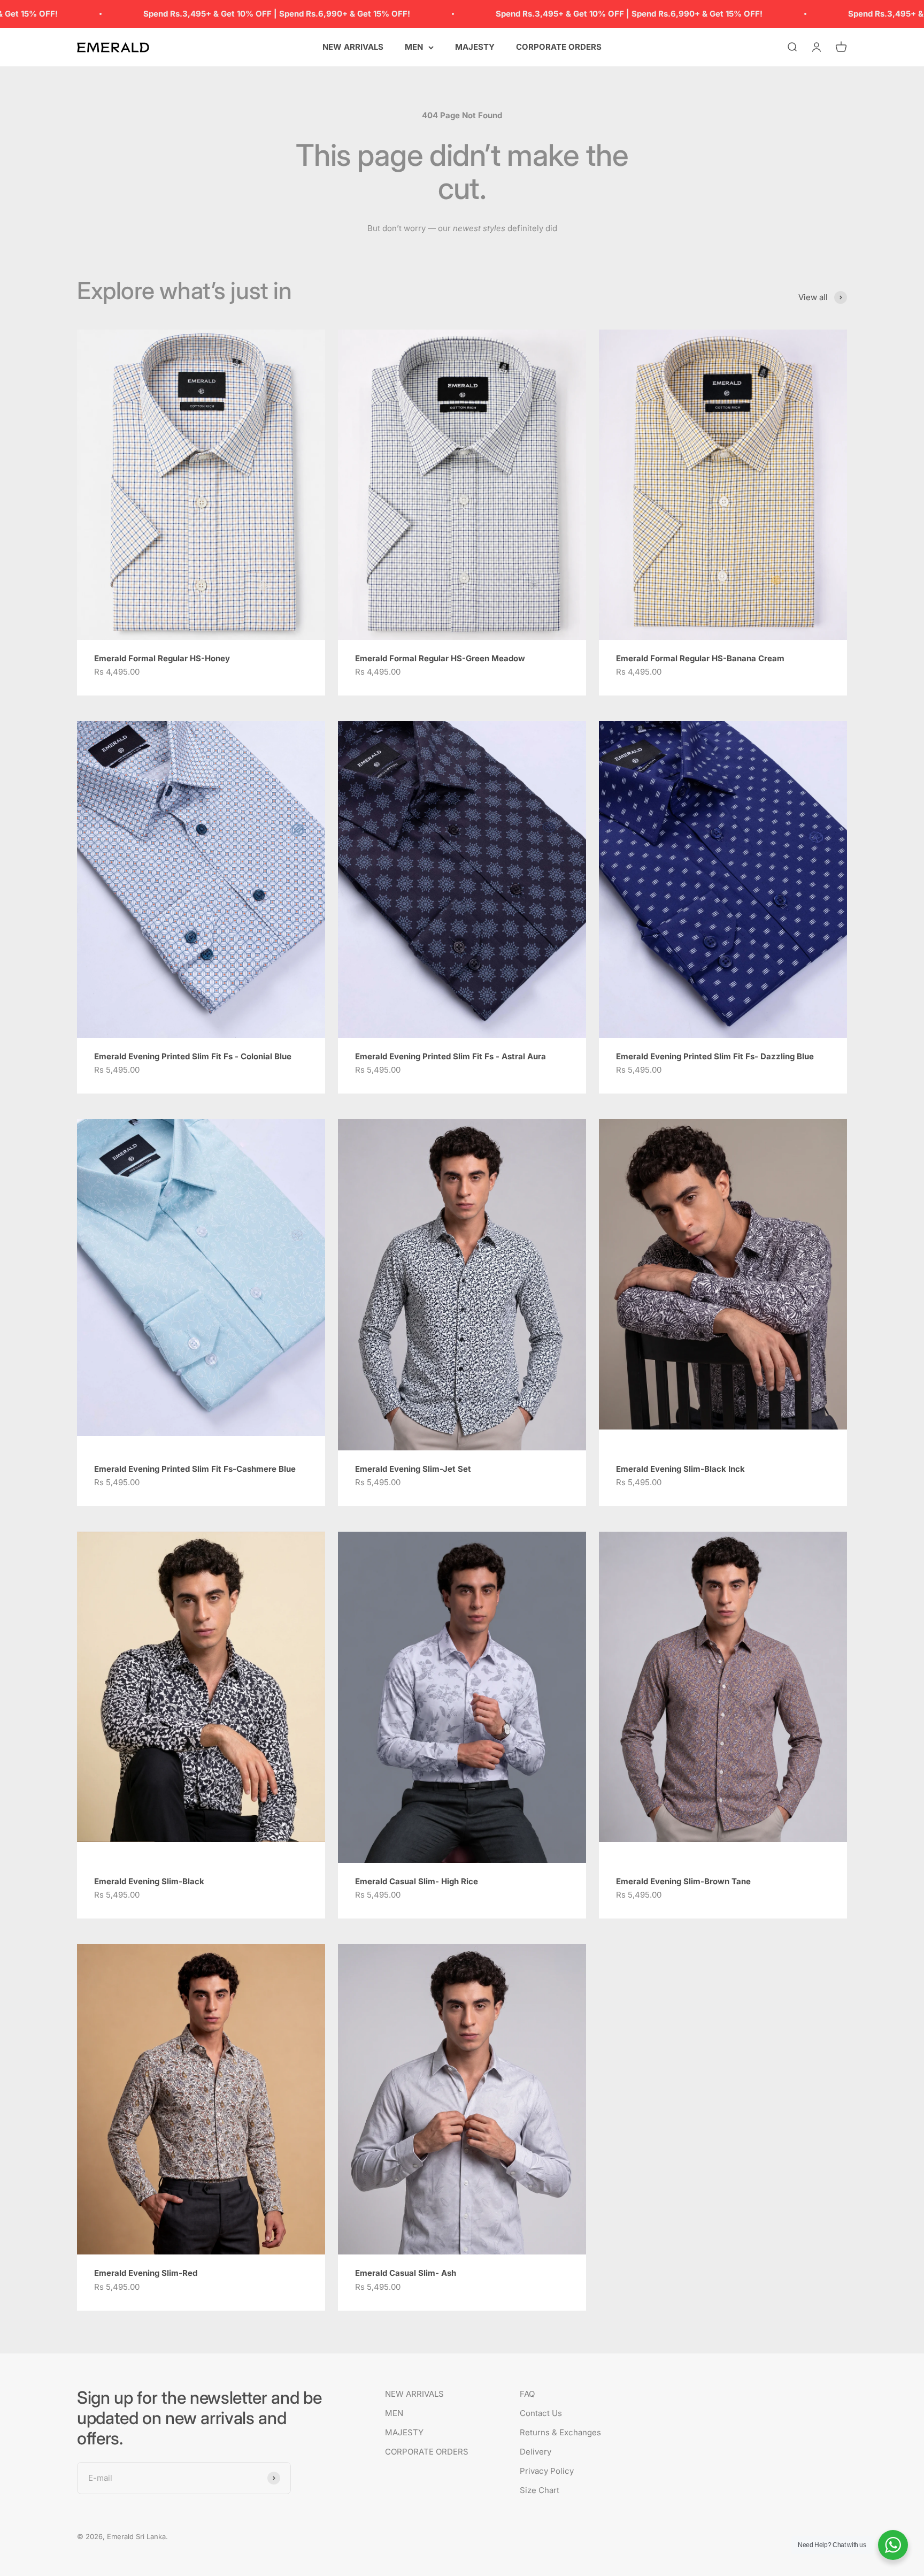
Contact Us (541, 2413)
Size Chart (540, 2490)
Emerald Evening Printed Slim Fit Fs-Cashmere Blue (195, 1469)
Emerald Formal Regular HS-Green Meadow (440, 658)
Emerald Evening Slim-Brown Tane (683, 1881)
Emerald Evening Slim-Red (146, 2273)
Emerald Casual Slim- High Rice (417, 1881)
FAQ (527, 2394)
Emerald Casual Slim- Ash (406, 2273)
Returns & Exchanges (560, 2432)
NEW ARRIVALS (353, 47)
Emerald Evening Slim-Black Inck (680, 1469)
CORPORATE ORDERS (559, 47)
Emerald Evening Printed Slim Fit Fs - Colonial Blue (193, 1056)
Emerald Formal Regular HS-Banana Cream (700, 658)
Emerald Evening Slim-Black (149, 1881)
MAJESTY (475, 47)
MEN (414, 47)
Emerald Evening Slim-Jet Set (413, 1469)
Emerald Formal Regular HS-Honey (162, 658)
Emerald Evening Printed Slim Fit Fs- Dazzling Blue (715, 1056)
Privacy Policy (547, 2471)
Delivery (536, 2452)
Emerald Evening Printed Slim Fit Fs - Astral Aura (451, 1056)
